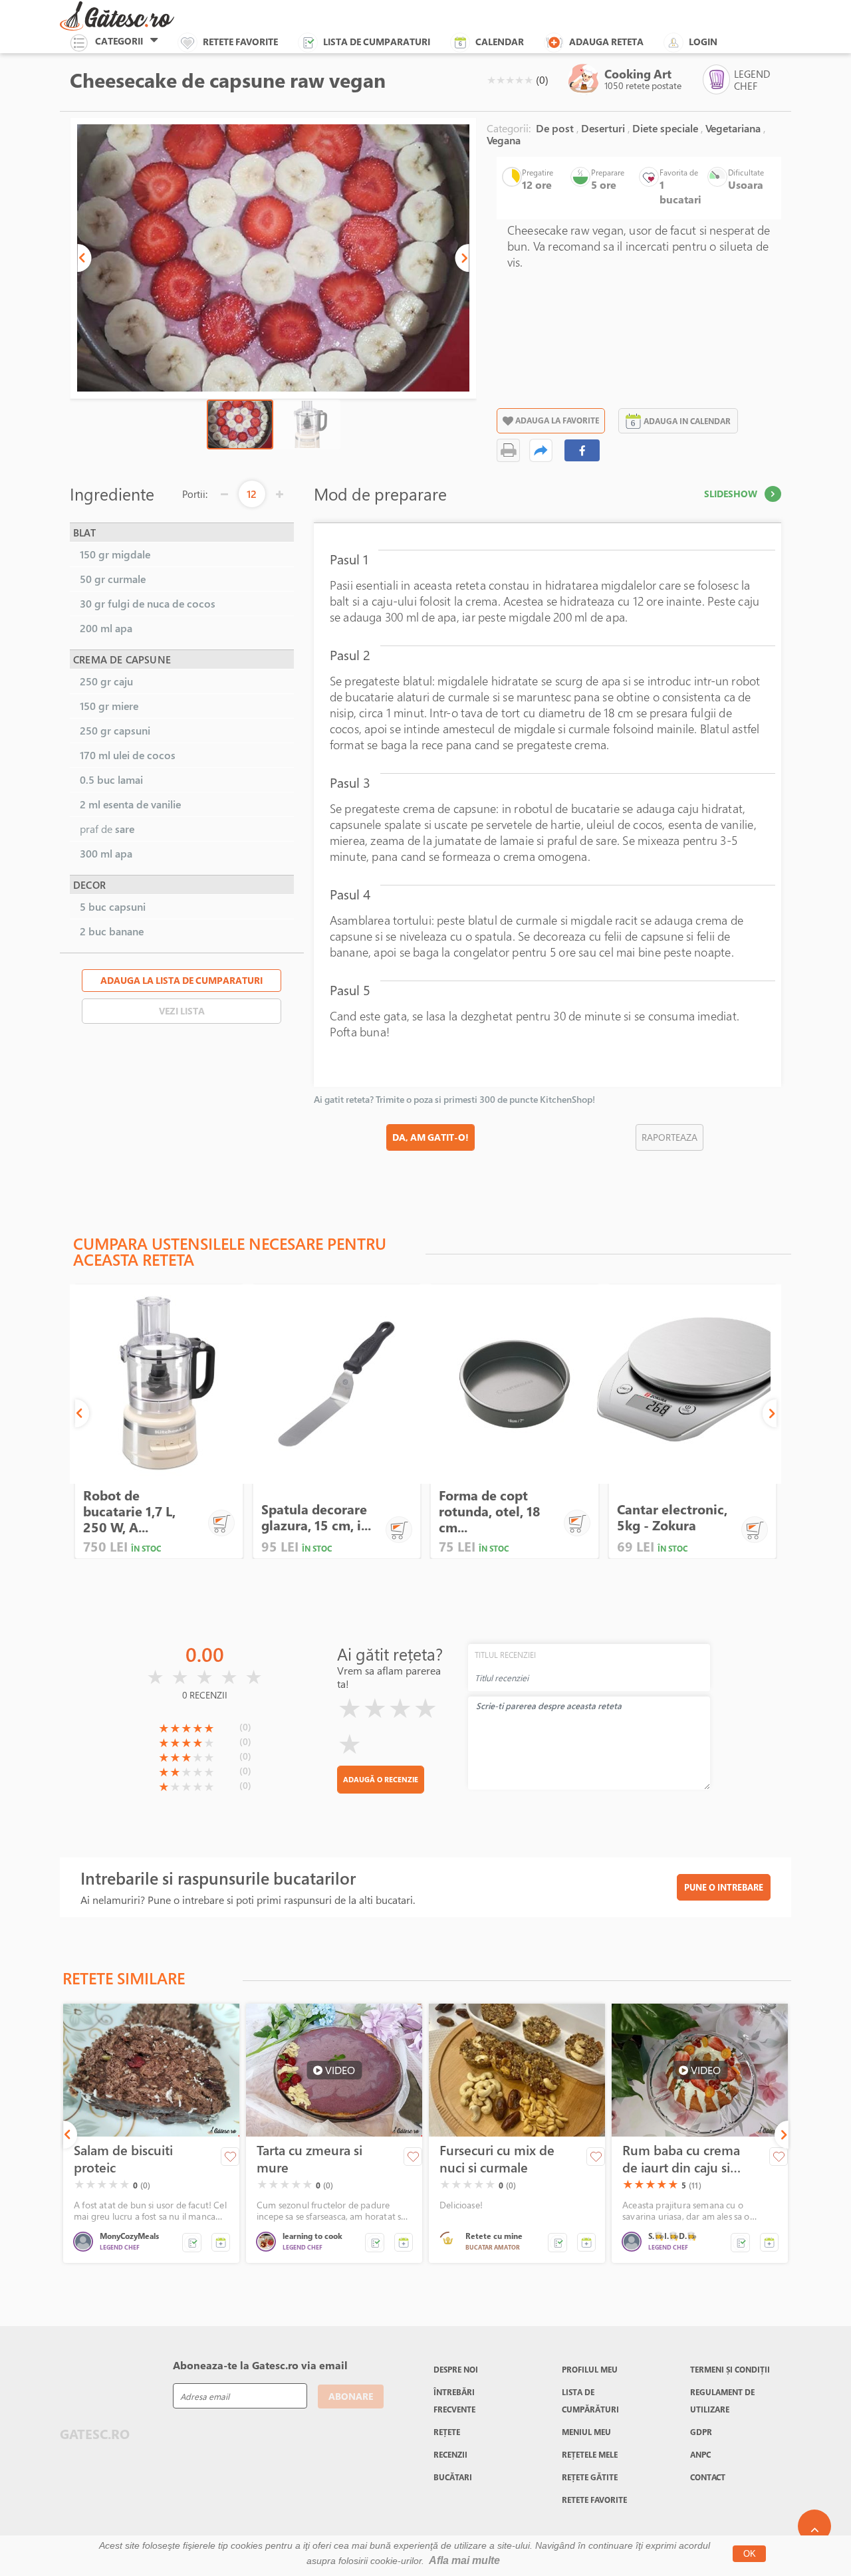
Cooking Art (638, 74)
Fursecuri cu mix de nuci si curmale (497, 2159)
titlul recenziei (505, 1655)
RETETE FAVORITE (594, 2500)
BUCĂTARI (453, 2477)
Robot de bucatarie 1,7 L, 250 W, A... (129, 1511)
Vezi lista (182, 1011)
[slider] (510, 80)
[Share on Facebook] (582, 450)
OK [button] (750, 2554)
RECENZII (450, 2454)
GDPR (701, 2432)
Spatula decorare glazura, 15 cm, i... (316, 1517)
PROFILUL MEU (590, 2369)
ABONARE (351, 2396)
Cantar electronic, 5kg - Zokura (672, 1517)
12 (252, 494)
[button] (84, 258)
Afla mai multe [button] (464, 2560)
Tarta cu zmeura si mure (309, 2159)
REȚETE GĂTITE (590, 2477)
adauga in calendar (687, 421)
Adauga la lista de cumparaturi (182, 980)
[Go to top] (814, 2526)
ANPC (700, 2454)
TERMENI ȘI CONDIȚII (730, 2369)
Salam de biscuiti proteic (123, 2159)
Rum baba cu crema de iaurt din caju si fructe (681, 2159)
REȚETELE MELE (590, 2454)
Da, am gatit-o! (430, 1137)
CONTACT (708, 2477)
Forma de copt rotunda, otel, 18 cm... (490, 1511)
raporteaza (669, 1137)
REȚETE (447, 2432)
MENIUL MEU (586, 2432)
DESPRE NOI (456, 2369)
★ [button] (491, 80)
